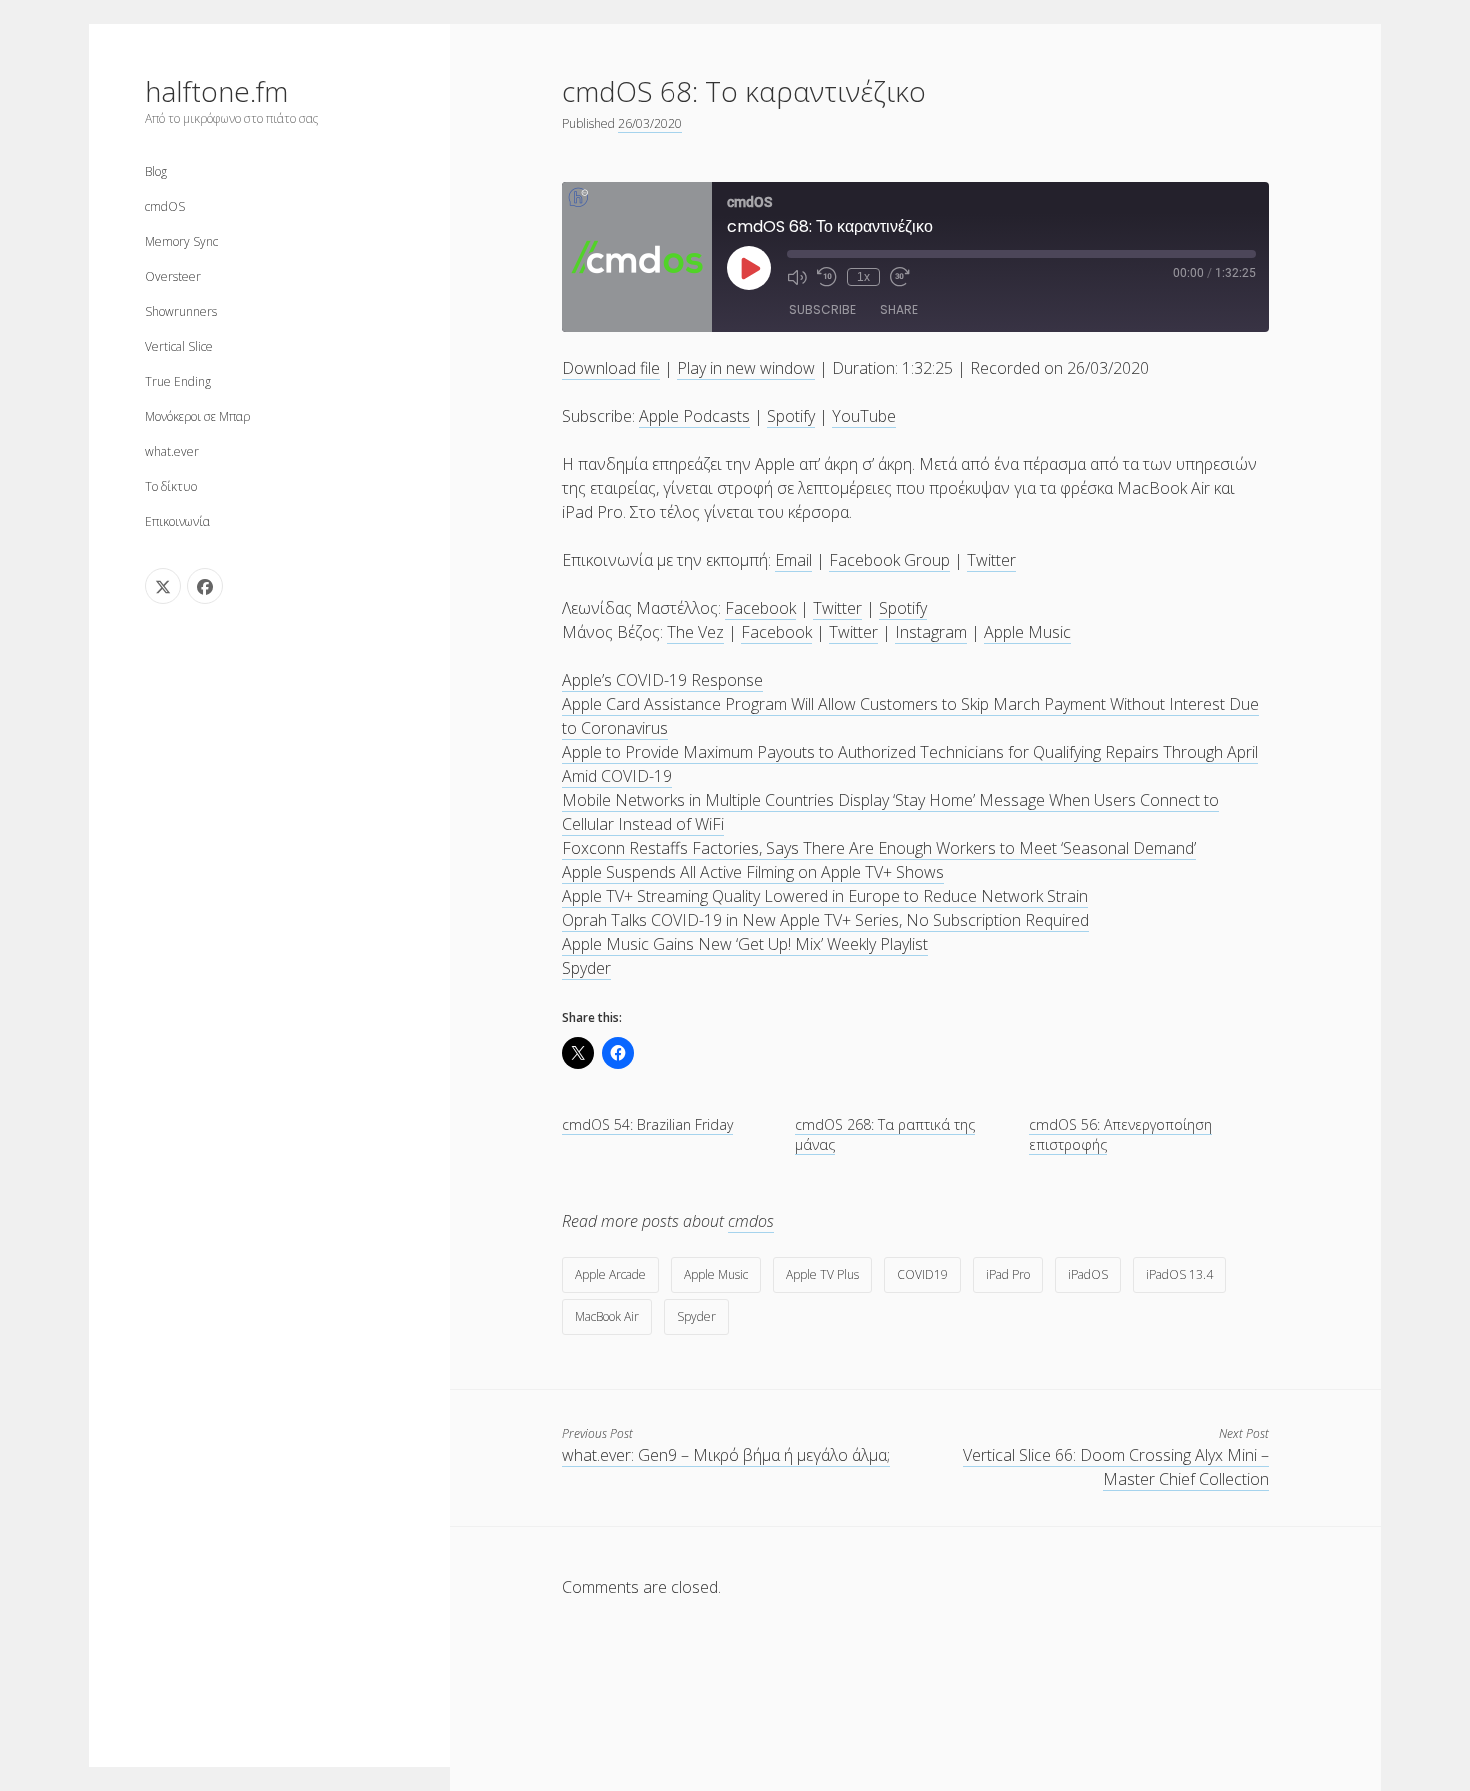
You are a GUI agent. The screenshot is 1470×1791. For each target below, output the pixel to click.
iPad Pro (1008, 1274)
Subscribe (822, 309)
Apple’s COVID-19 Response (662, 680)
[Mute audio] (797, 277)
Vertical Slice (179, 346)
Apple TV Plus (822, 1274)
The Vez (695, 632)
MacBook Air (607, 1316)
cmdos (751, 1221)
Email (793, 560)
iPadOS (1088, 1274)
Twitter (991, 560)
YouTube (864, 416)
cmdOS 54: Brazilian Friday (647, 1124)
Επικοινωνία (177, 521)
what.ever (172, 451)
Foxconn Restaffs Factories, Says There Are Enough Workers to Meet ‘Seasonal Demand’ (879, 848)
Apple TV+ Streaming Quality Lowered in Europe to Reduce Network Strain (825, 896)
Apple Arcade (610, 1274)
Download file (611, 368)
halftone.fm (216, 91)
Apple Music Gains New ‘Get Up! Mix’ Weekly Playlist (745, 944)
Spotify (791, 416)
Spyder (586, 968)
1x (863, 277)
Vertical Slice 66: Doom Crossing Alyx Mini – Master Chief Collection (1116, 1467)
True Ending (178, 381)
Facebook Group (889, 560)
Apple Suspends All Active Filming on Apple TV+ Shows (753, 872)
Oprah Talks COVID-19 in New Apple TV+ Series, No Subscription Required (825, 920)
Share (899, 309)
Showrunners (181, 311)
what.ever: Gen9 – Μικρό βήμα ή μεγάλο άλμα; (726, 1455)
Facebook (760, 608)
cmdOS (165, 206)
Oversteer (173, 276)
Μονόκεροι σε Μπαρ (197, 416)
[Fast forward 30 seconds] (900, 277)
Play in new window (746, 368)
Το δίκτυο (171, 486)
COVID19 (922, 1274)
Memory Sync (181, 241)
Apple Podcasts (694, 416)
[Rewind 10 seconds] (827, 277)
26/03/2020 (650, 123)
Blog (156, 171)
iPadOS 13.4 (1179, 1274)
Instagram (931, 632)
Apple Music (1027, 632)
